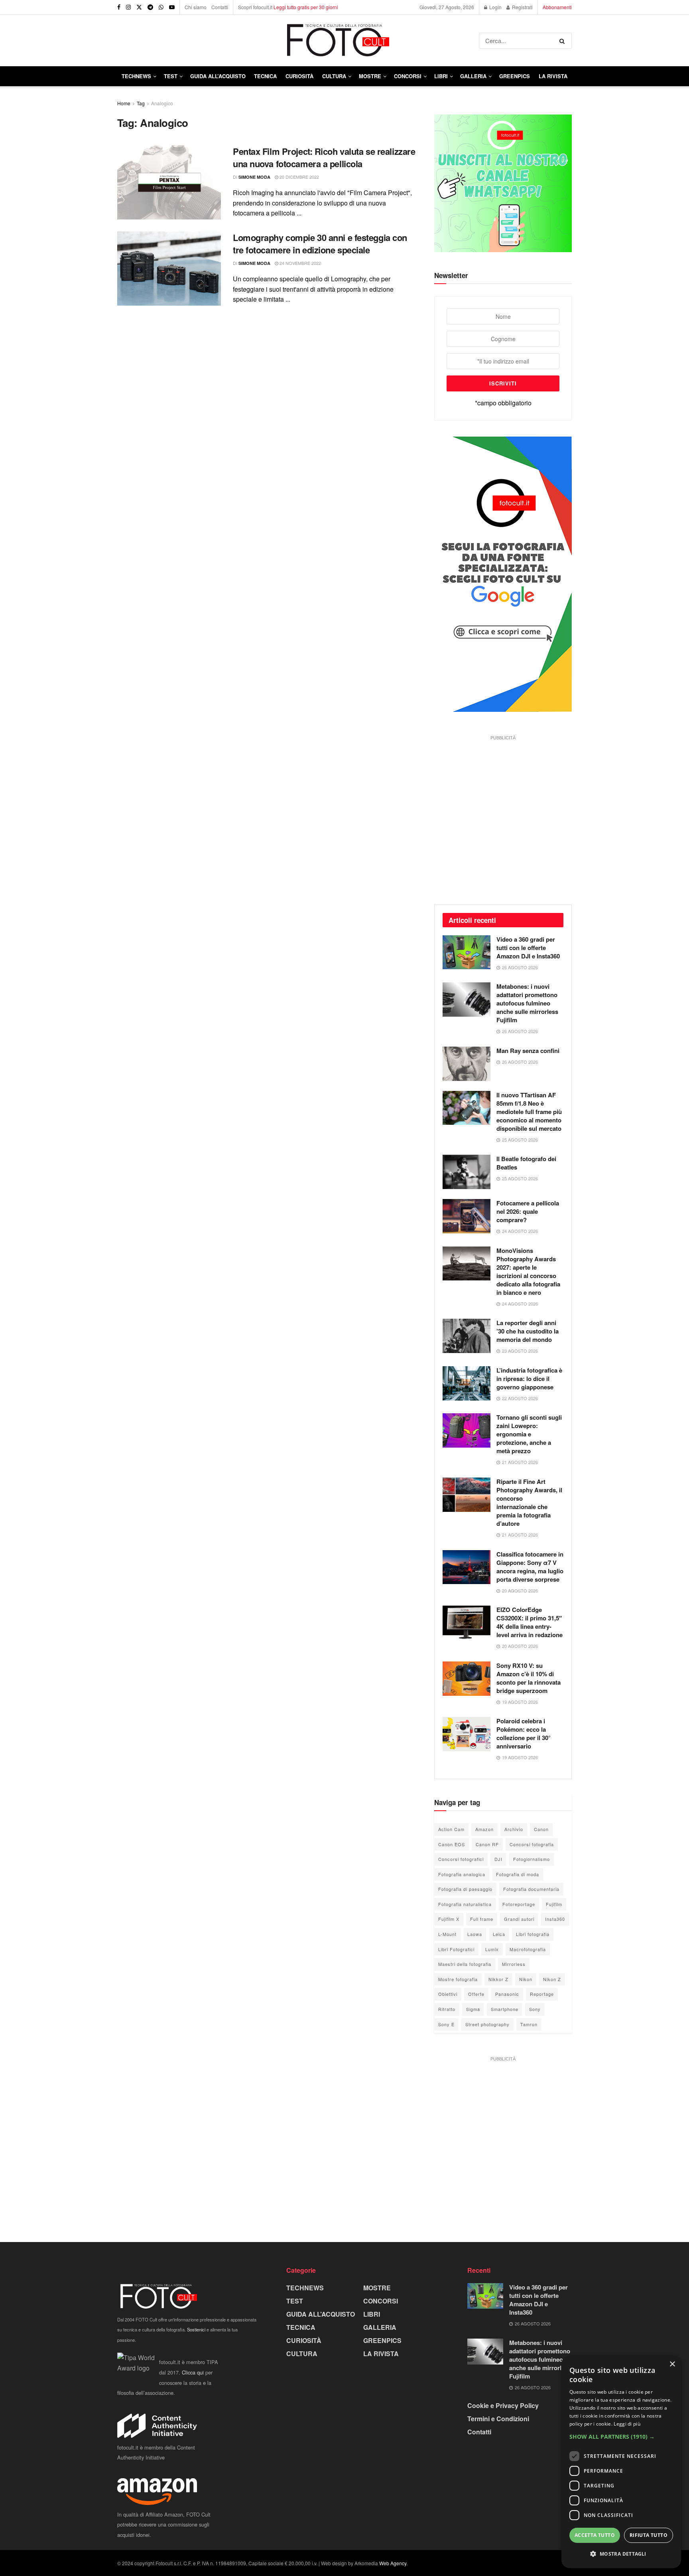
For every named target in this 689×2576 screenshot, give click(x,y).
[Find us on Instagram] (128, 7)
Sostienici (196, 2329)
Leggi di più (627, 2424)
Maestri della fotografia (465, 1964)
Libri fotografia (533, 1934)
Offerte (476, 1994)
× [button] (672, 2364)
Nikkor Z (498, 1979)
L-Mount (447, 1934)
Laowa (475, 1934)
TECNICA (265, 76)
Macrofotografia (528, 1949)
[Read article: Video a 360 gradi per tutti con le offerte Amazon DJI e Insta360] (467, 952)
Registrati (522, 7)
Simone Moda (254, 177)
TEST (171, 76)
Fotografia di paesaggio (465, 1889)
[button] (621, 2437)
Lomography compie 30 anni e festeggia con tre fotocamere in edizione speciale (320, 244)
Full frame (482, 1919)
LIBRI (441, 76)
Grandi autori (519, 1919)
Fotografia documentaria (531, 1889)
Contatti (220, 7)
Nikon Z (552, 1979)
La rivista (553, 76)
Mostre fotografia (458, 1979)
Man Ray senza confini (528, 1051)
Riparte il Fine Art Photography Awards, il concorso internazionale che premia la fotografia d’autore (529, 1502)
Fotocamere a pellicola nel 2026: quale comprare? (528, 1211)
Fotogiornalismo (532, 1859)
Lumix (492, 1949)
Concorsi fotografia (532, 1844)
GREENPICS (515, 76)
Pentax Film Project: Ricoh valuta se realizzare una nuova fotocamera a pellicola (324, 157)
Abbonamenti (557, 7)
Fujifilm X (449, 1919)
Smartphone (505, 2009)
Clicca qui (193, 2372)
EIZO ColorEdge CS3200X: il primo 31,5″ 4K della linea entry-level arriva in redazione (530, 1622)
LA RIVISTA (381, 2354)
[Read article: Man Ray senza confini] (467, 1064)
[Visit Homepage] (298, 40)
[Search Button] (564, 41)
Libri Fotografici (456, 1949)
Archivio (514, 1829)
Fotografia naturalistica (465, 1904)
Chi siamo (196, 7)
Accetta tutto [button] (595, 2535)
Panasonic (507, 1994)
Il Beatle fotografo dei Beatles (526, 1163)
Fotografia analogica (462, 1874)
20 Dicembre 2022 (299, 177)
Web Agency (393, 2563)
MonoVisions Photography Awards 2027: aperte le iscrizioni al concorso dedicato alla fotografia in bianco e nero (528, 1271)
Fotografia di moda (518, 1874)
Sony (535, 2009)
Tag (141, 103)
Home (124, 103)
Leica (499, 1934)
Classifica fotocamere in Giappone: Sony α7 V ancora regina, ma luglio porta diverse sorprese (530, 1567)
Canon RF (487, 1844)
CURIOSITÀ (299, 76)
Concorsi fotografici (461, 1859)
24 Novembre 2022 (300, 263)
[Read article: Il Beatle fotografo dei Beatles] (467, 1172)
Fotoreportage (519, 1904)
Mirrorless (514, 1964)
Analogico (162, 103)
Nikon (526, 1979)
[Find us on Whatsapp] (161, 7)
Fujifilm (554, 1904)
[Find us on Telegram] (150, 7)
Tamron (529, 2024)
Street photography (487, 2024)
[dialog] (621, 2462)
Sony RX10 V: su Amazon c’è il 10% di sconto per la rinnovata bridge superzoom (529, 1678)
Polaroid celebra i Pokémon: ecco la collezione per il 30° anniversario (524, 1733)
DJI (498, 1859)
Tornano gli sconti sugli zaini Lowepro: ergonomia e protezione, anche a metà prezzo (529, 1434)
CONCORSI (408, 76)
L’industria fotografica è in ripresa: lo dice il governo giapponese (529, 1379)
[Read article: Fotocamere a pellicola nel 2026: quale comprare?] (467, 1216)
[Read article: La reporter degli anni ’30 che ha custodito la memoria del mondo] (467, 1336)
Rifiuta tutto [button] (649, 2535)
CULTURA (334, 76)
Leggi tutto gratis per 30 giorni (306, 7)
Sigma (473, 2009)
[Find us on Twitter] (139, 7)
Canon (541, 1829)
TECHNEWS (136, 76)
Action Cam (451, 1829)
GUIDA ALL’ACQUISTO (218, 76)
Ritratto (447, 2009)
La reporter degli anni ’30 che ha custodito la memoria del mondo (528, 1331)
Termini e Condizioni (498, 2419)
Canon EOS (452, 1844)
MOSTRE (370, 76)
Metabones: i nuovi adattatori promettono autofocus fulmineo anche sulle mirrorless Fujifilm (527, 1003)
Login (495, 7)
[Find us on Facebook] (119, 7)
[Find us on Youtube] (172, 7)
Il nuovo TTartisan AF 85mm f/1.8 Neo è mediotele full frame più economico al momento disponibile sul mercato (529, 1112)
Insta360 (555, 1919)
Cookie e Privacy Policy (503, 2405)
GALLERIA (473, 76)
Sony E (446, 2024)
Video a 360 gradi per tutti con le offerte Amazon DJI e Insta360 (528, 948)
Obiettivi (448, 1994)
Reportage (542, 1994)
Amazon (484, 1829)
